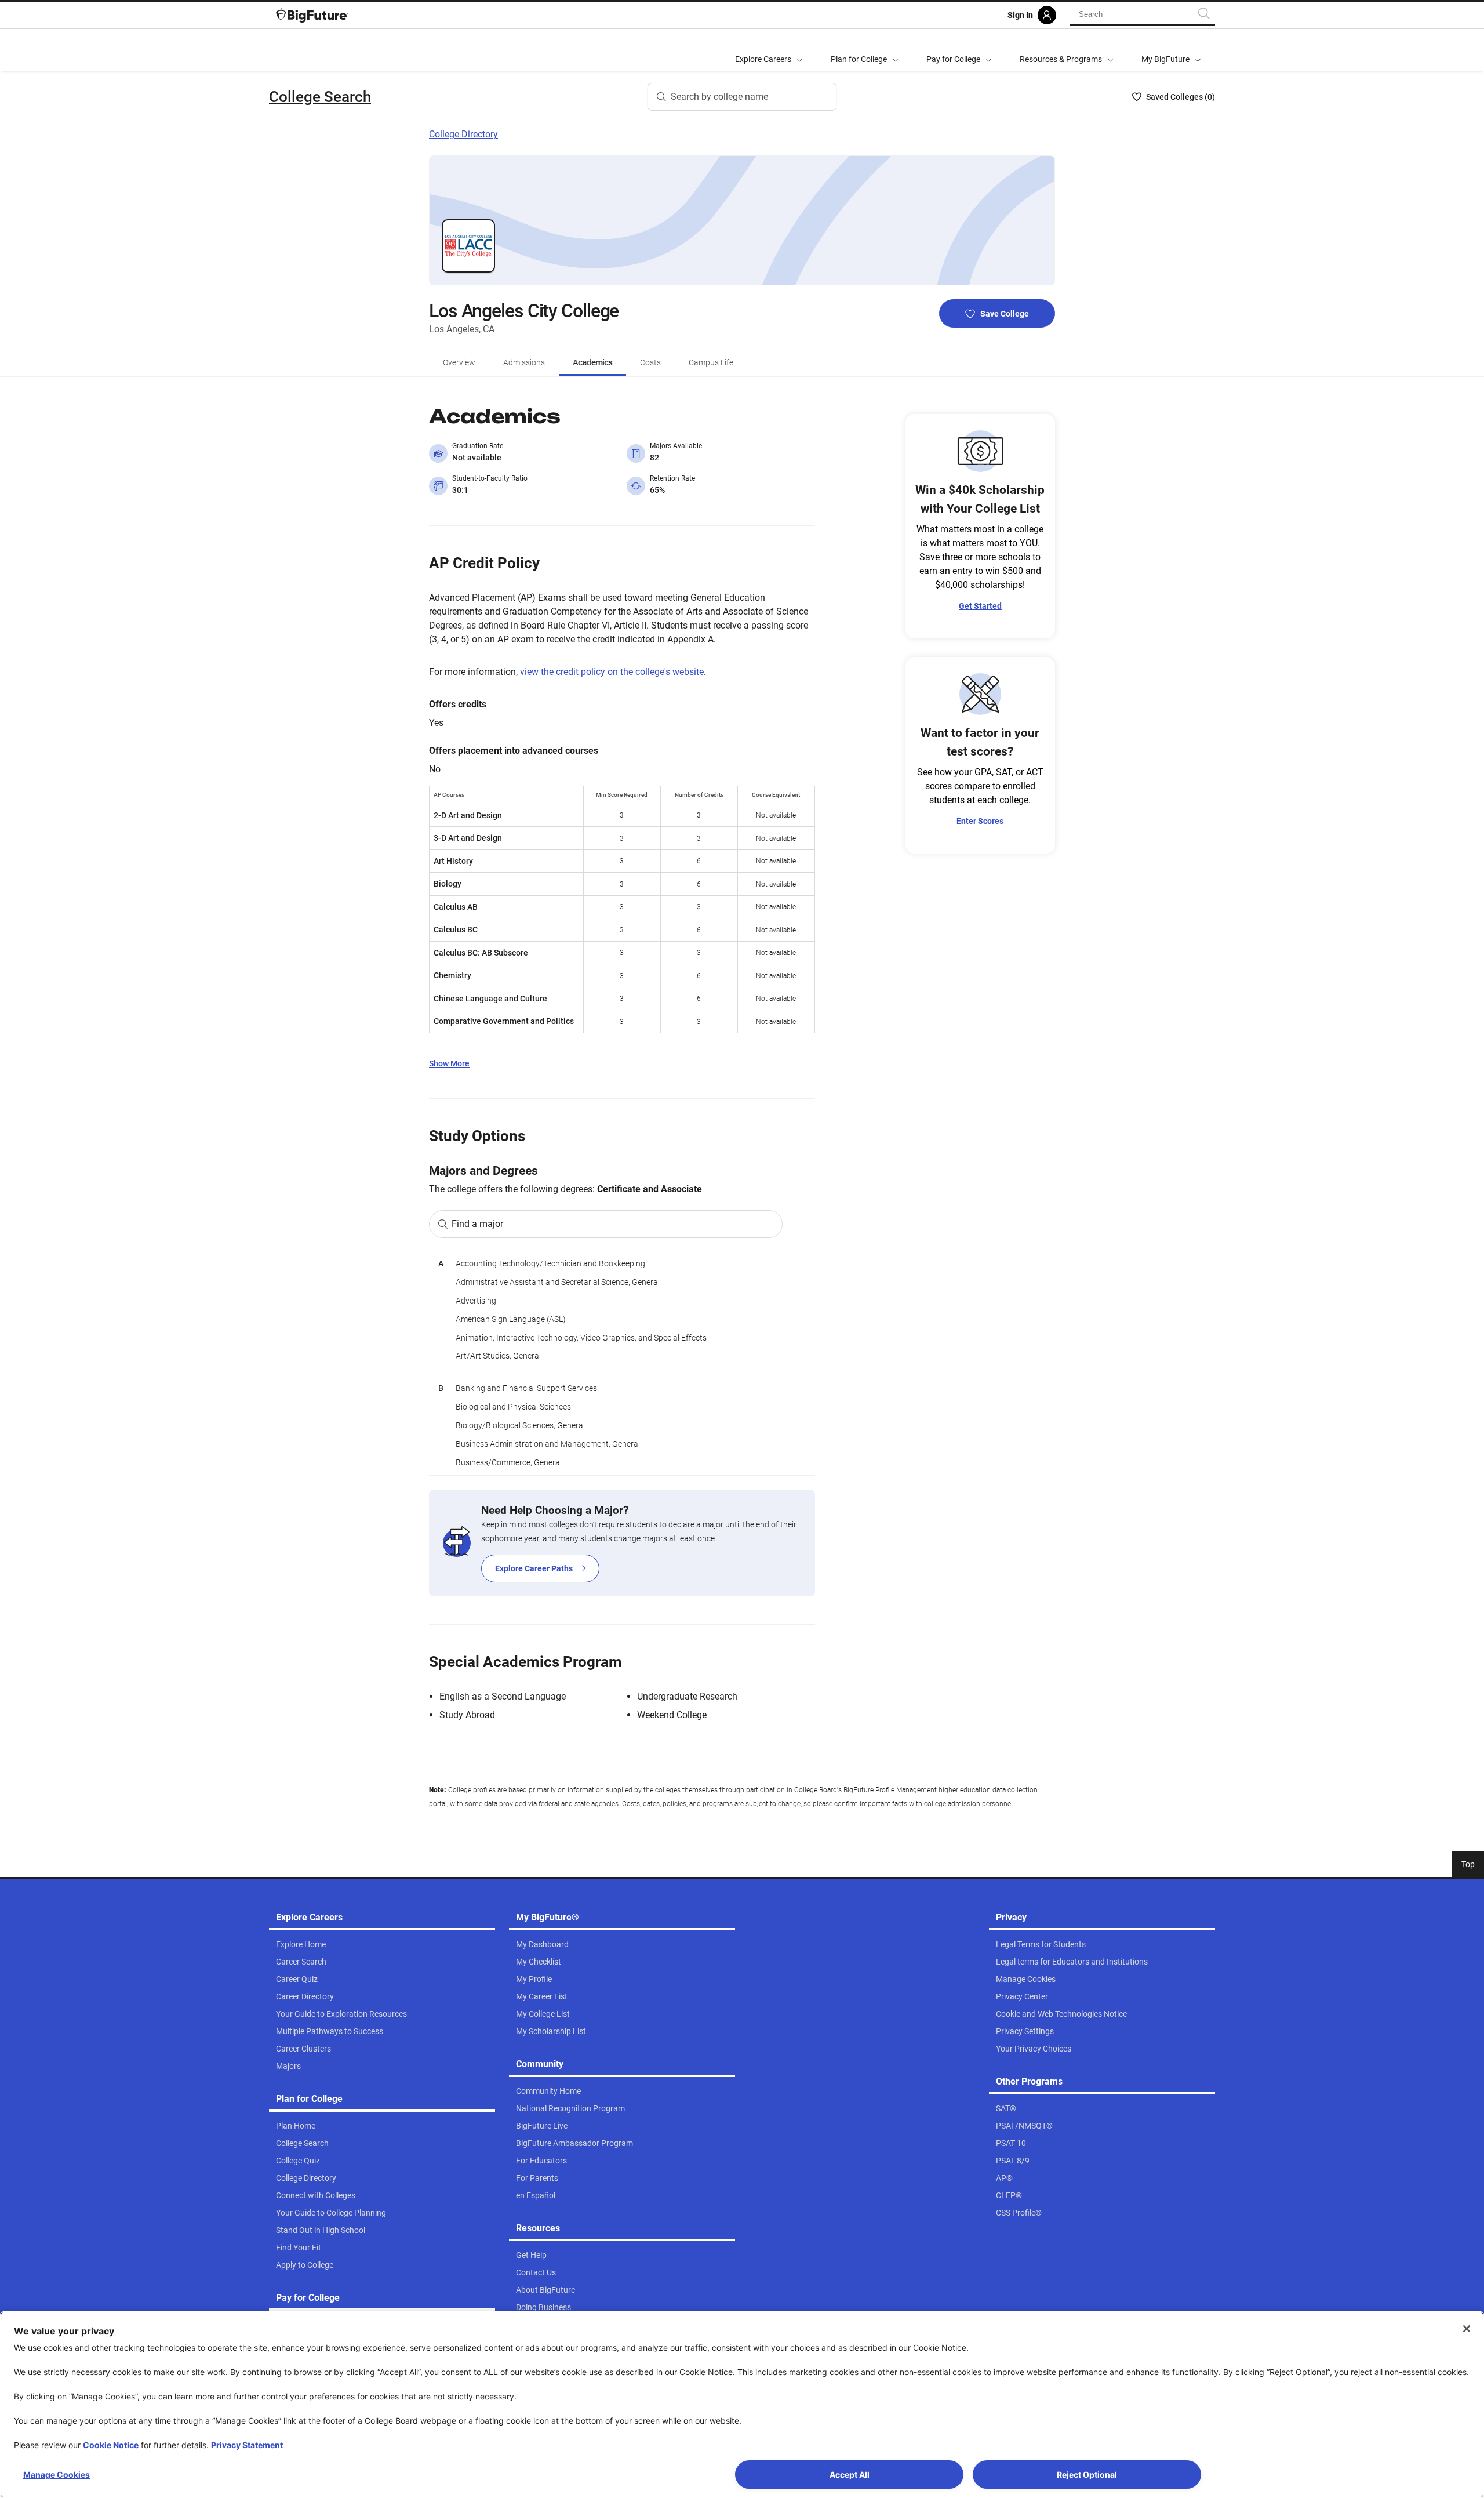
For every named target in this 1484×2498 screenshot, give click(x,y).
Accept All (850, 2475)
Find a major (477, 1224)
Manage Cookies (57, 2475)
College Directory (463, 134)
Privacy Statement (247, 2445)
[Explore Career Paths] (622, 1543)
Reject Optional (1087, 2475)
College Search (320, 97)
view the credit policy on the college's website (612, 672)
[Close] (1467, 2329)
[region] (622, 1364)
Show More (449, 1063)
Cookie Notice (111, 2445)
